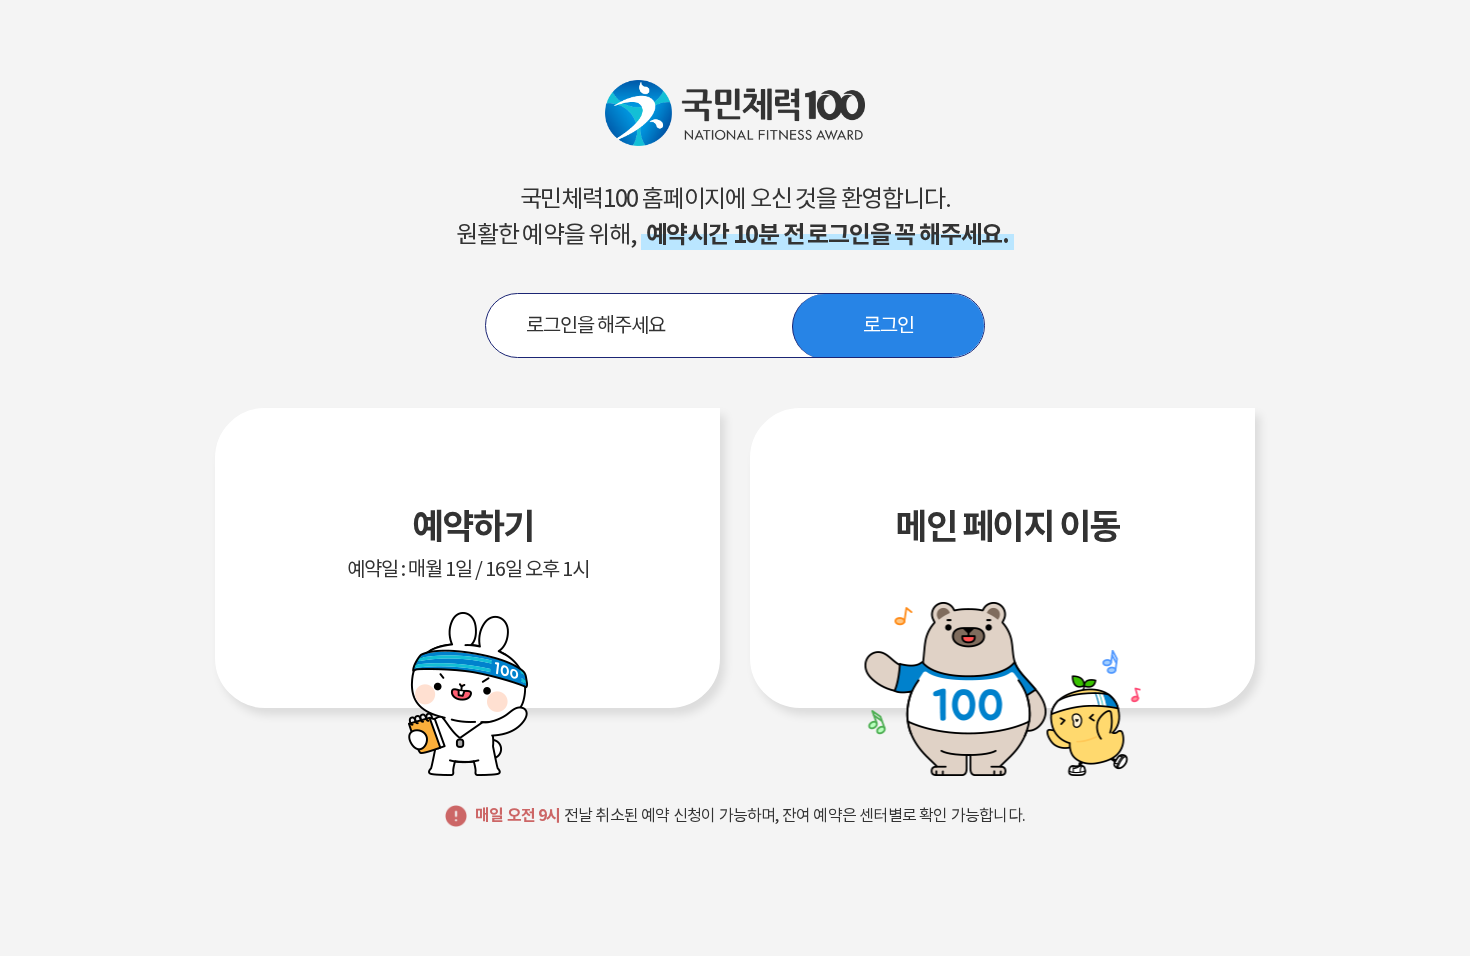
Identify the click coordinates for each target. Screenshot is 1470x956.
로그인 (888, 325)
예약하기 (468, 543)
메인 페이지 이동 (1007, 526)
